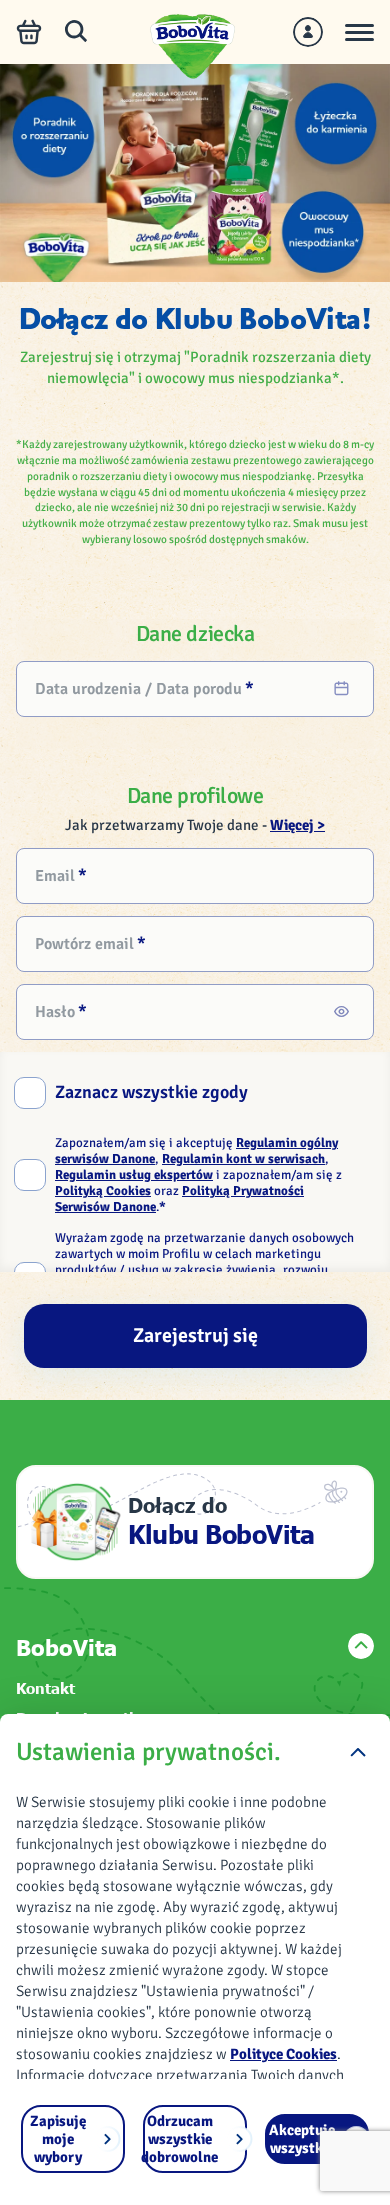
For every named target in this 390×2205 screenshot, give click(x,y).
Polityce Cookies (283, 2054)
